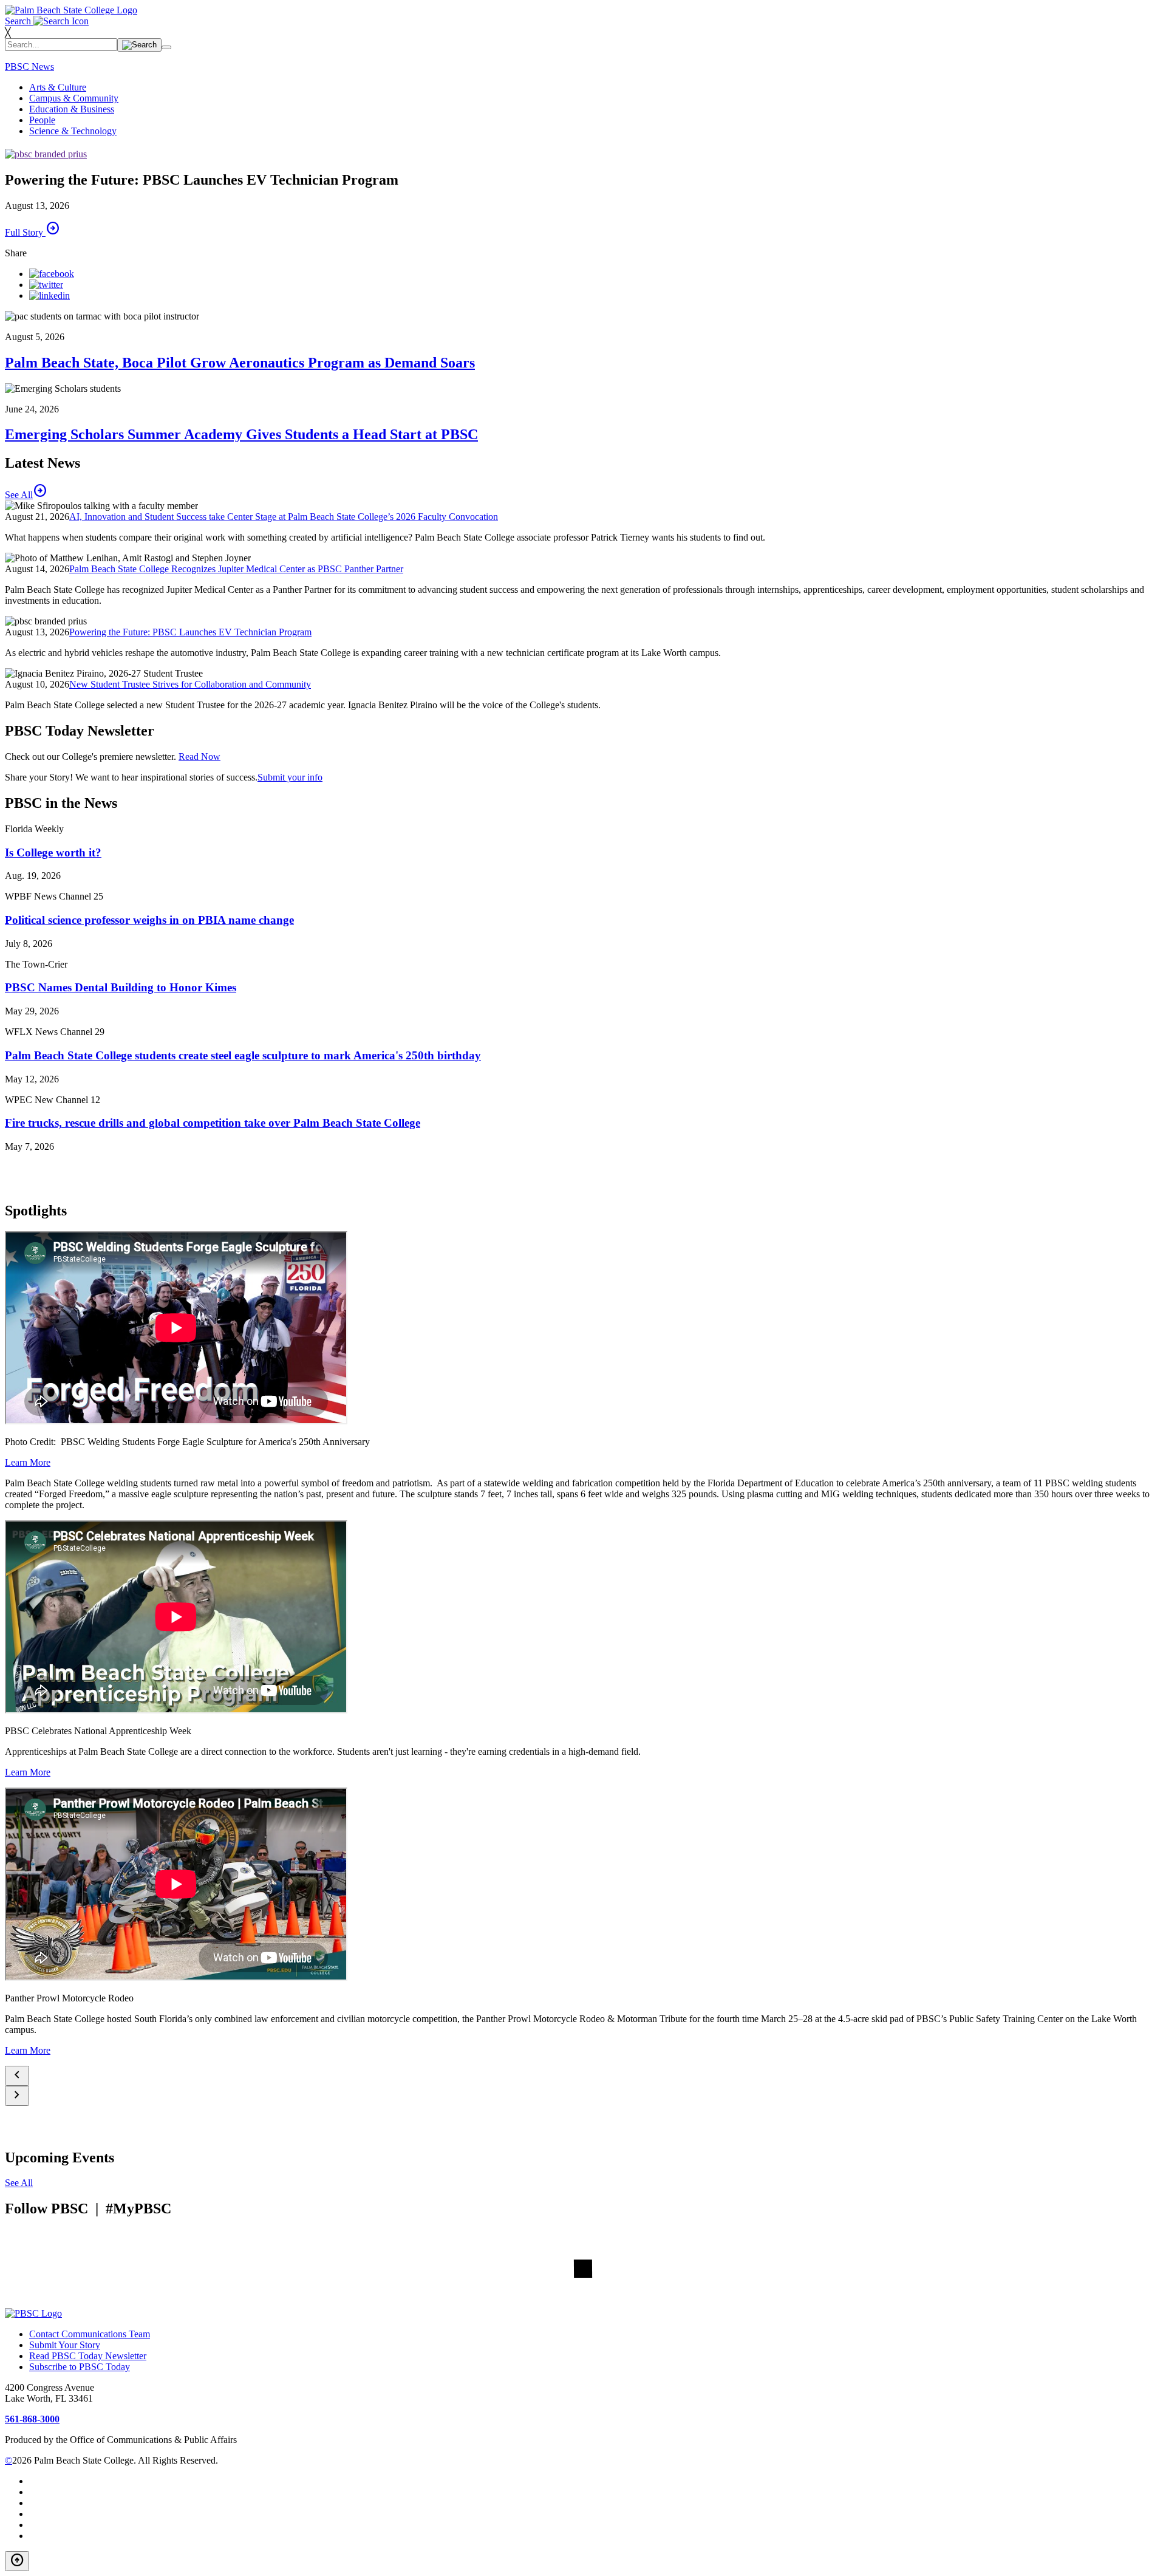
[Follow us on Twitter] (46, 285)
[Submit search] (139, 45)
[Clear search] (166, 47)
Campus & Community (74, 98)
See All (19, 2183)
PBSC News (29, 67)
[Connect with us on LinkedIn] (49, 296)
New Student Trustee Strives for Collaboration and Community (190, 684)
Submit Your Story (65, 2345)
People (42, 120)
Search (19, 21)
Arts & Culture (58, 87)
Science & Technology (73, 131)
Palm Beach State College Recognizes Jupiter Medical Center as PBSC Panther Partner (236, 569)
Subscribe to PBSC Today (80, 2367)
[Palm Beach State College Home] (71, 10)
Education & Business (72, 109)
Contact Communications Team (90, 2334)
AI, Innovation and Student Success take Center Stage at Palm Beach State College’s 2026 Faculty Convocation (284, 517)
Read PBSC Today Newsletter (88, 2356)
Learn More (28, 1462)
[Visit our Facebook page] (52, 274)
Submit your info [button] (290, 777)
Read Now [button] (199, 757)
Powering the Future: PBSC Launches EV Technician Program (190, 632)
